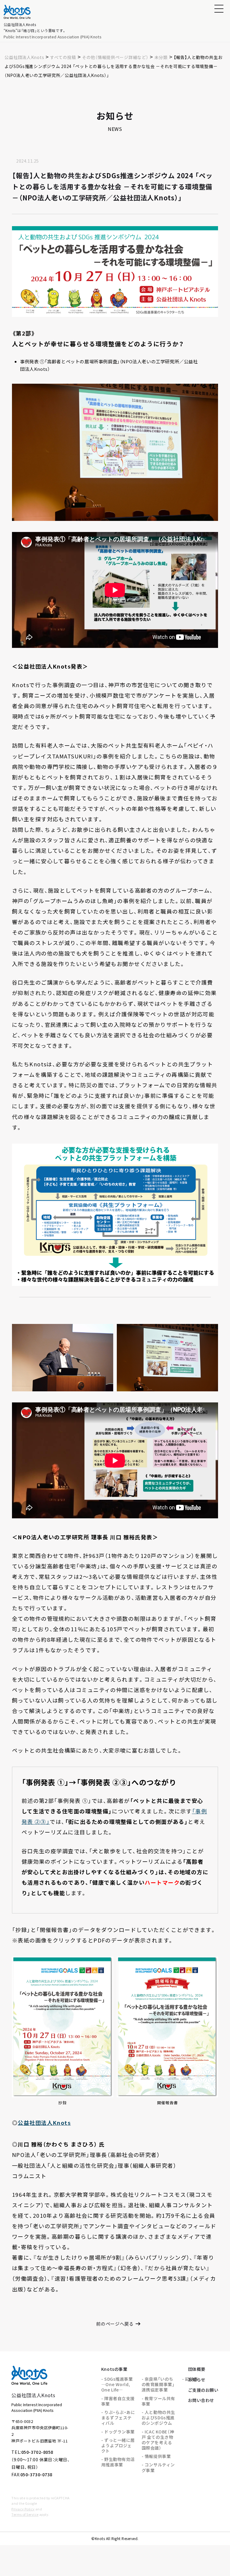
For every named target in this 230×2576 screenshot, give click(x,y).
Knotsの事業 (114, 2369)
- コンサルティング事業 (158, 2467)
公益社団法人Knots (44, 2123)
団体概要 (197, 2369)
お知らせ (197, 2380)
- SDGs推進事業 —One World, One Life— (117, 2384)
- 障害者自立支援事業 (118, 2401)
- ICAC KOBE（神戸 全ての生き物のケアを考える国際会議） (158, 2440)
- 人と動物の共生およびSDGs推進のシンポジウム (158, 2418)
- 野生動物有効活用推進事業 (118, 2462)
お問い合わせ (201, 2400)
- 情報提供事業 (156, 2456)
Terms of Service (25, 2514)
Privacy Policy (23, 2509)
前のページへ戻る (115, 2324)
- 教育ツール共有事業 (158, 2401)
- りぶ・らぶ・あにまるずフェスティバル (118, 2418)
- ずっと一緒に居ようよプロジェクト (118, 2445)
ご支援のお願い (203, 2390)
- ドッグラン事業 (118, 2432)
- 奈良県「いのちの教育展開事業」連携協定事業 (158, 2384)
